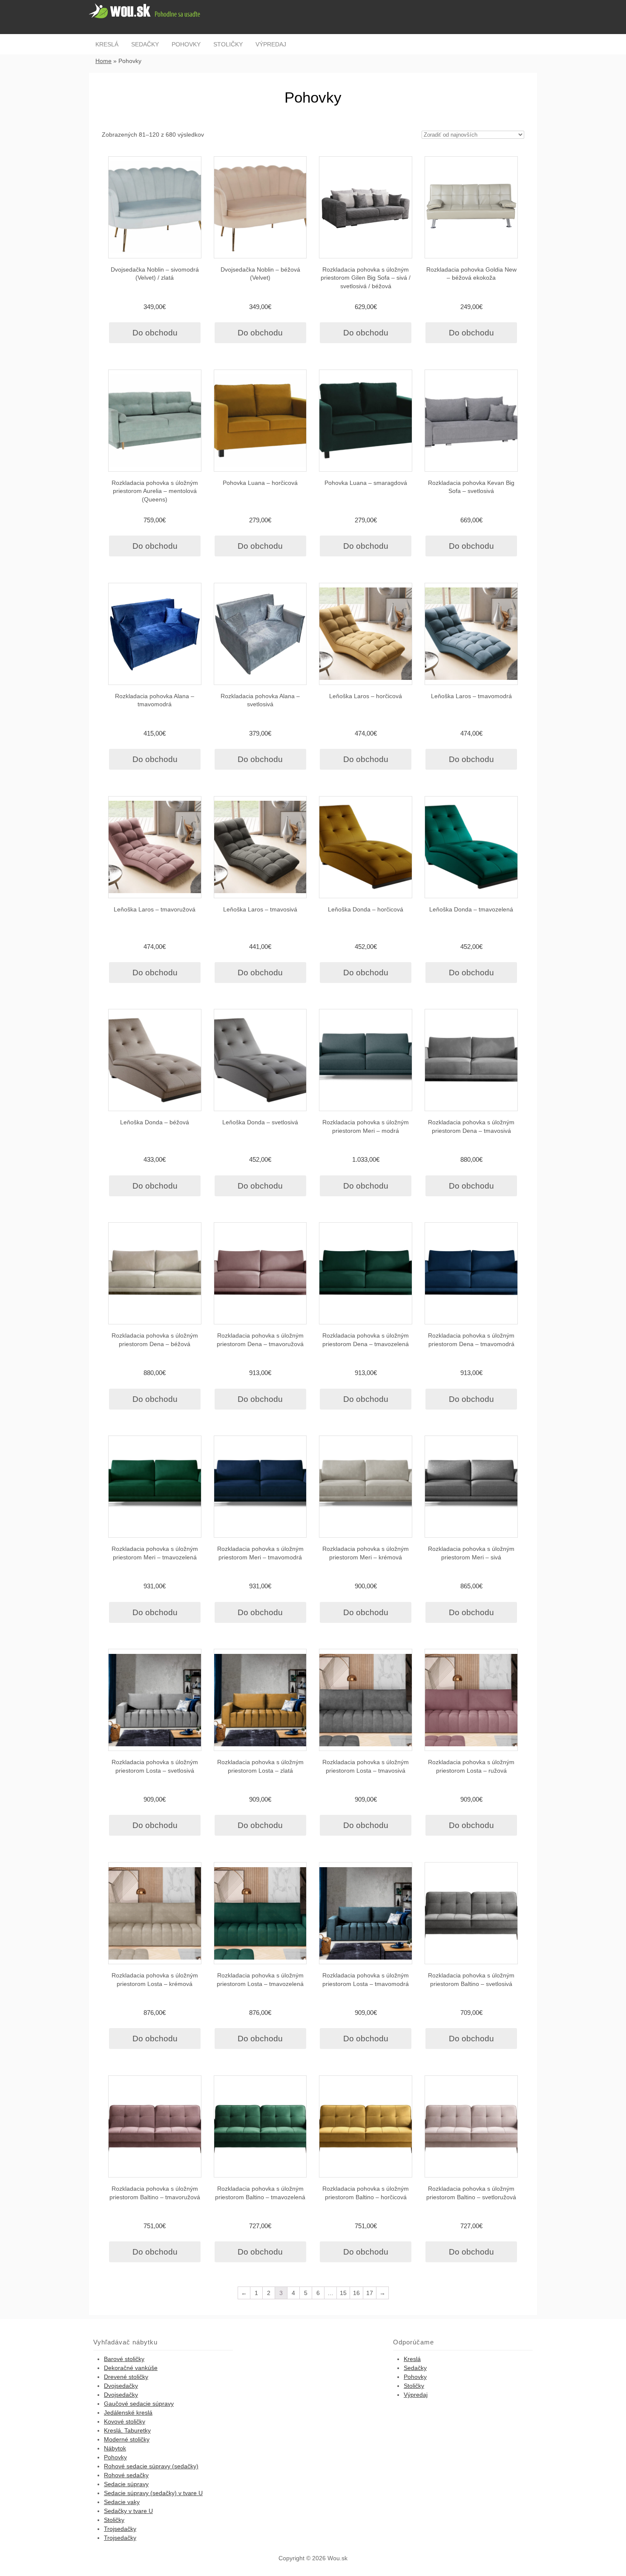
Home (103, 61)
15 (343, 2293)
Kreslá (107, 44)
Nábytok (115, 2448)
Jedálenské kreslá (128, 2413)
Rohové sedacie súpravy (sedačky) (151, 2466)
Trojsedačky (120, 2529)
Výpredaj (271, 44)
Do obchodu (155, 333)
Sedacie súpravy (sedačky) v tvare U (153, 2493)
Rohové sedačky (126, 2475)
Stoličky (228, 44)
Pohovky (186, 44)
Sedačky (145, 44)
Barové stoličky (124, 2359)
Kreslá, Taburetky (127, 2430)
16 (356, 2293)
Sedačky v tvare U (128, 2511)
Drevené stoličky (126, 2377)
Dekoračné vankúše (131, 2368)
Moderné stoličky (127, 2439)
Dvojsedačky (121, 2386)
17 (370, 2293)
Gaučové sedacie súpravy (139, 2404)
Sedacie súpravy (126, 2484)
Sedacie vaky (122, 2502)
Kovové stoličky (125, 2421)
